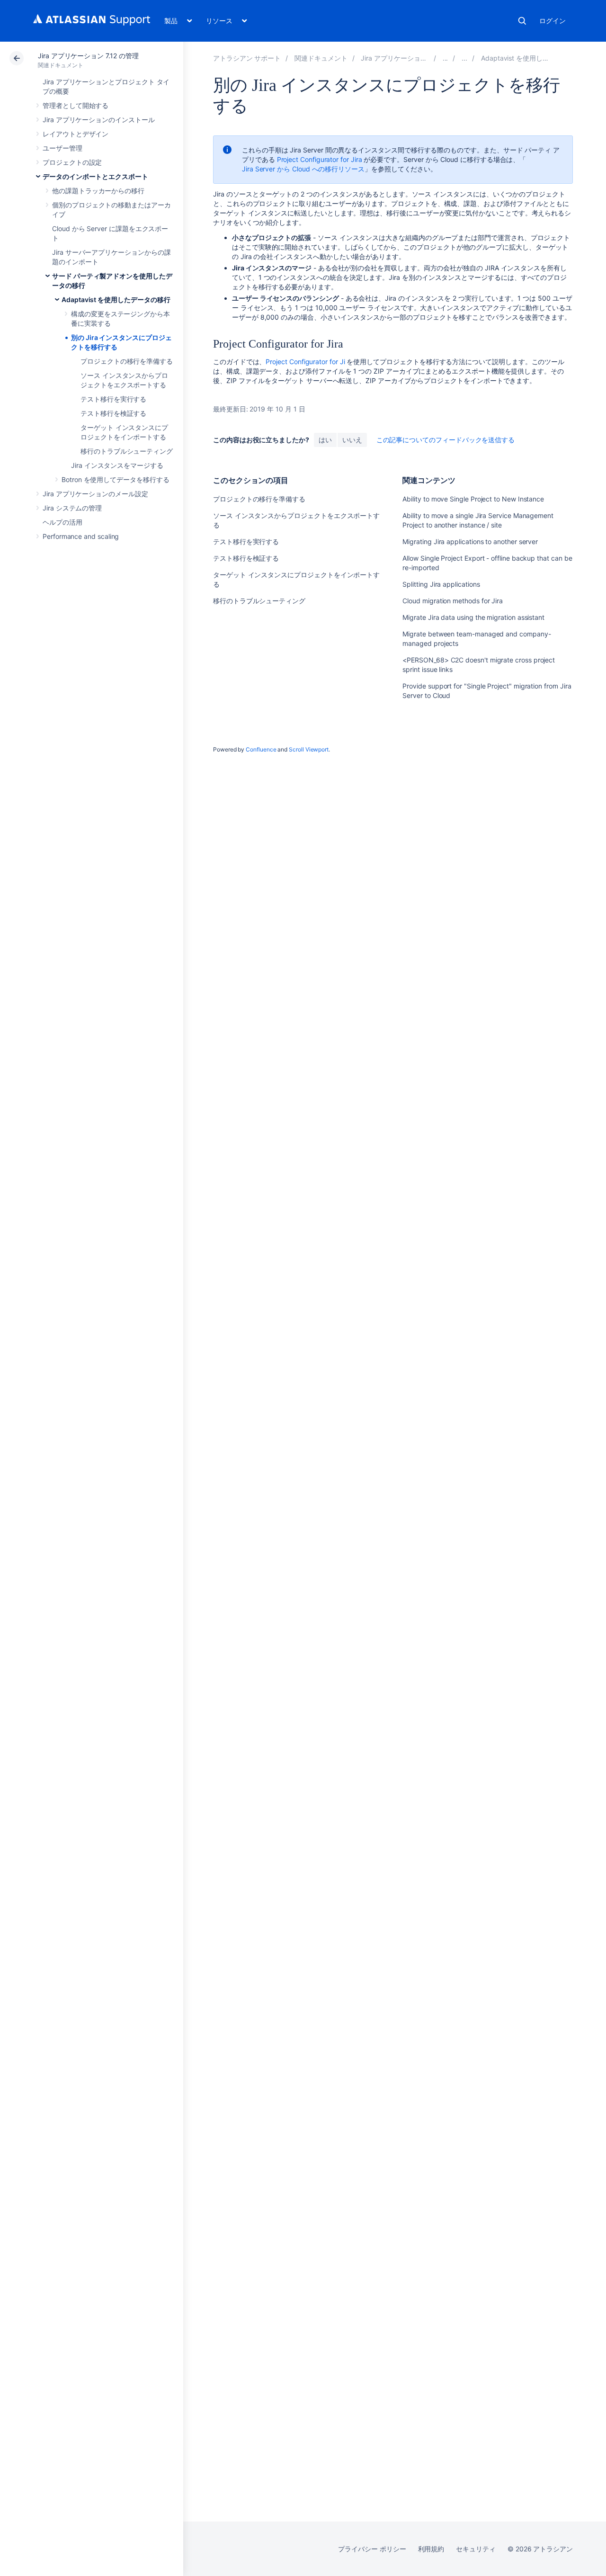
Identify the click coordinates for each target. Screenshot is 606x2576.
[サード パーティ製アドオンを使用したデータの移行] (464, 58)
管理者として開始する (76, 105)
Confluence (261, 749)
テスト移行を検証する (113, 413)
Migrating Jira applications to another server (470, 541)
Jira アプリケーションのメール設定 (95, 494)
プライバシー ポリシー (372, 2549)
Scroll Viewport (309, 749)
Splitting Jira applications (441, 584)
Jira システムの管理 (72, 508)
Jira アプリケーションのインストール (99, 120)
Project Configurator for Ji (305, 362)
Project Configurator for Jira (320, 159)
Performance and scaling (81, 536)
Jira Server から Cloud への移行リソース (303, 169)
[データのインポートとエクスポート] (446, 58)
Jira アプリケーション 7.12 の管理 (88, 56)
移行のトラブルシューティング (127, 451)
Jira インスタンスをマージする (117, 465)
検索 (522, 21)
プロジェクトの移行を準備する (127, 361)
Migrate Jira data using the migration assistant (473, 617)
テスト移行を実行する (113, 399)
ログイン (553, 21)
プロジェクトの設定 (72, 162)
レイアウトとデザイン (76, 134)
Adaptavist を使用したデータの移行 (116, 300)
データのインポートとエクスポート (95, 176)
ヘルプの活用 (62, 522)
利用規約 (431, 2549)
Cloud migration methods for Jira (453, 601)
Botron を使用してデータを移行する (116, 479)
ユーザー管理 (62, 148)
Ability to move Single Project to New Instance (473, 499)
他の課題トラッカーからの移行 (98, 191)
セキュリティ (476, 2549)
